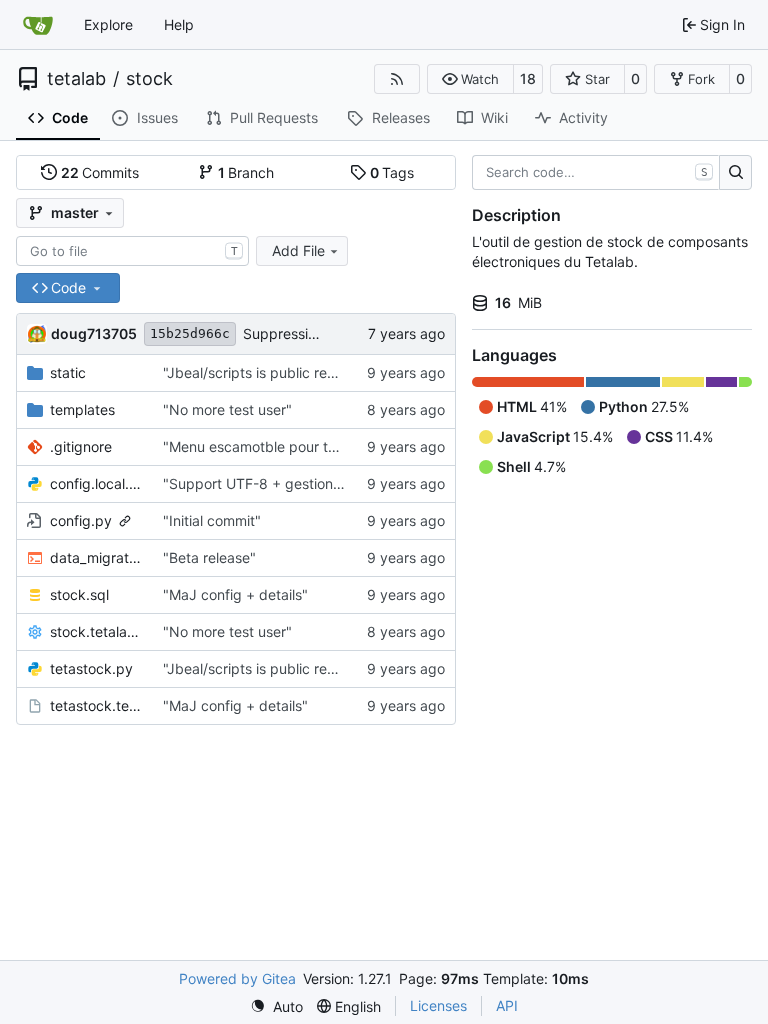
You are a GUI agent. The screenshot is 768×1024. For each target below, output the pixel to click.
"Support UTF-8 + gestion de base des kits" (307, 483)
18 (528, 78)
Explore (108, 24)
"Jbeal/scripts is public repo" (256, 372)
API (507, 1005)
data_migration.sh (96, 557)
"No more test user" (227, 409)
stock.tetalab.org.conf (96, 631)
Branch (246, 172)
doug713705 (94, 333)
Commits (100, 172)
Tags (392, 172)
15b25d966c (190, 333)
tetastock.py (91, 668)
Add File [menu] (298, 250)
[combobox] (132, 251)
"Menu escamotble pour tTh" (257, 446)
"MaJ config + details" (235, 594)
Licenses (438, 1005)
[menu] (276, 1006)
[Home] (38, 25)
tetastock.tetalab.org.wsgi (96, 705)
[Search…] (735, 173)
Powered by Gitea (237, 978)
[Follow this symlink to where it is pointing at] (125, 521)
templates (82, 409)
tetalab (76, 79)
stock (149, 79)
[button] (470, 79)
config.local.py (96, 483)
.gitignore (81, 446)
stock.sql (79, 594)
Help (179, 24)
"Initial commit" (212, 520)
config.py (81, 520)
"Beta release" (209, 557)
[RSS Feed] (397, 79)
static (68, 372)
